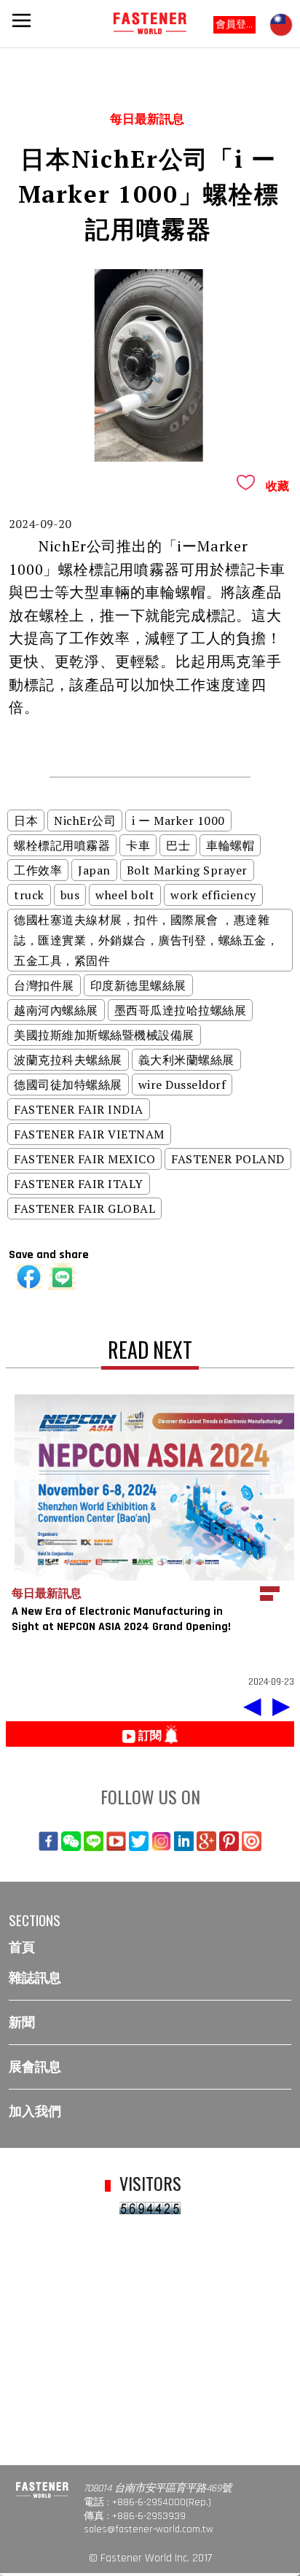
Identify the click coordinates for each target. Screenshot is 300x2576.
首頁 (22, 1948)
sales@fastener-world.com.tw (149, 2529)
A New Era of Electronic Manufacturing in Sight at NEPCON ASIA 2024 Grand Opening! (121, 1619)
